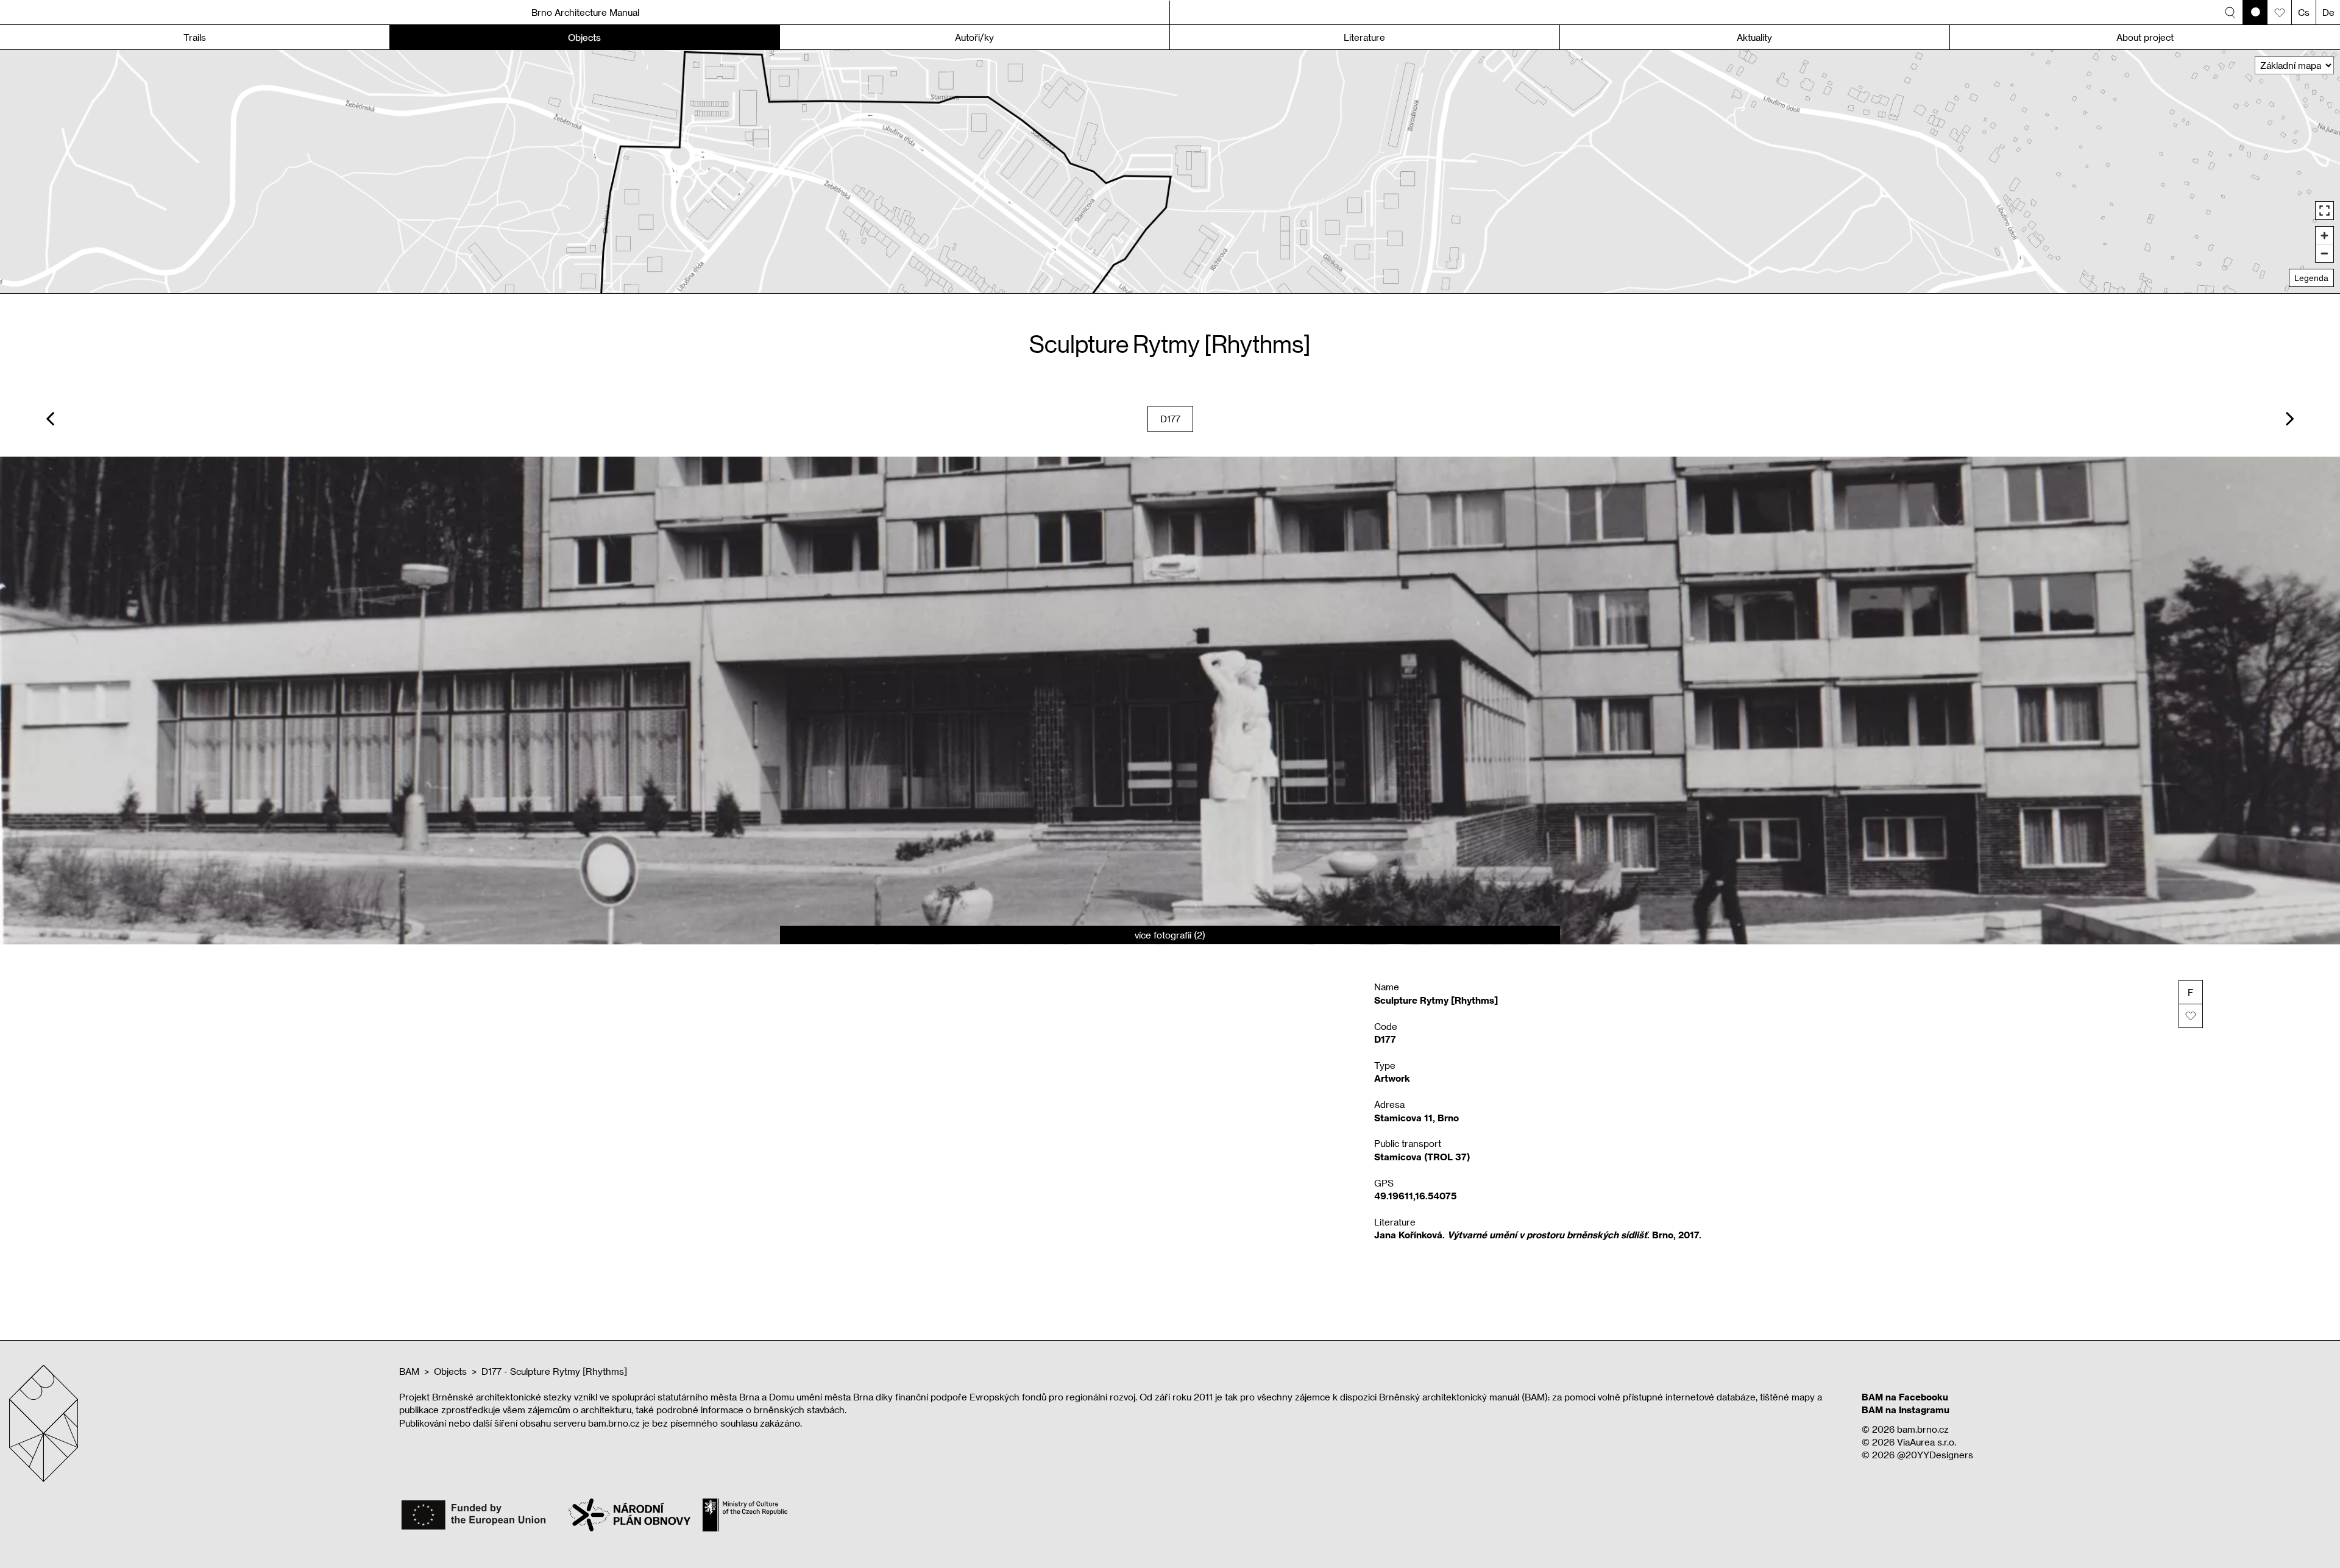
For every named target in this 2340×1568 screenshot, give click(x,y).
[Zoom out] (2324, 253)
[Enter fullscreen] (2324, 211)
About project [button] (2145, 37)
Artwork (1392, 1078)
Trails (195, 37)
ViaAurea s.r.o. (1927, 1442)
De (2328, 12)
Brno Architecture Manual (585, 12)
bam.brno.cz (1923, 1429)
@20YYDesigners (1935, 1455)
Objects (450, 1371)
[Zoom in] (2324, 236)
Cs (2304, 12)
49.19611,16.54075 (1415, 1196)
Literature (1364, 37)
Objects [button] (584, 37)
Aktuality (1754, 37)
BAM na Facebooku (1905, 1397)
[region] (1170, 172)
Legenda (2311, 278)
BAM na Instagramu (1906, 1410)
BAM (409, 1371)
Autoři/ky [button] (974, 37)
